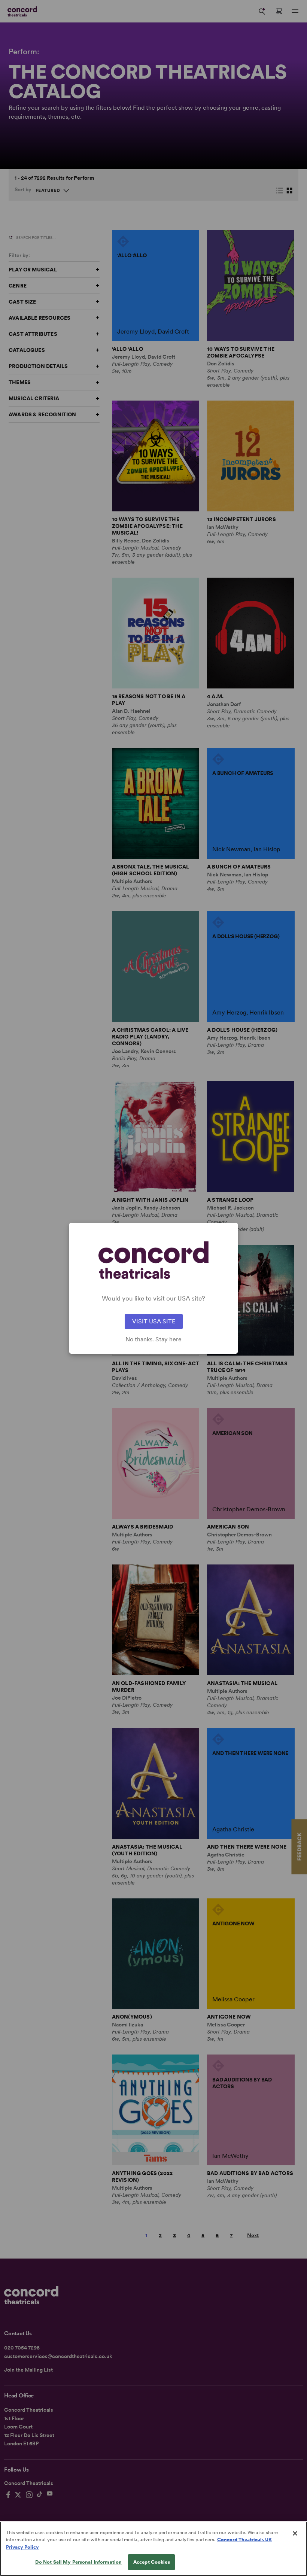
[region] (153, 2549)
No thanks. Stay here (153, 1339)
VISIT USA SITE (154, 1321)
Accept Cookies (152, 2562)
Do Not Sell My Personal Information (79, 2562)
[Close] (295, 2533)
